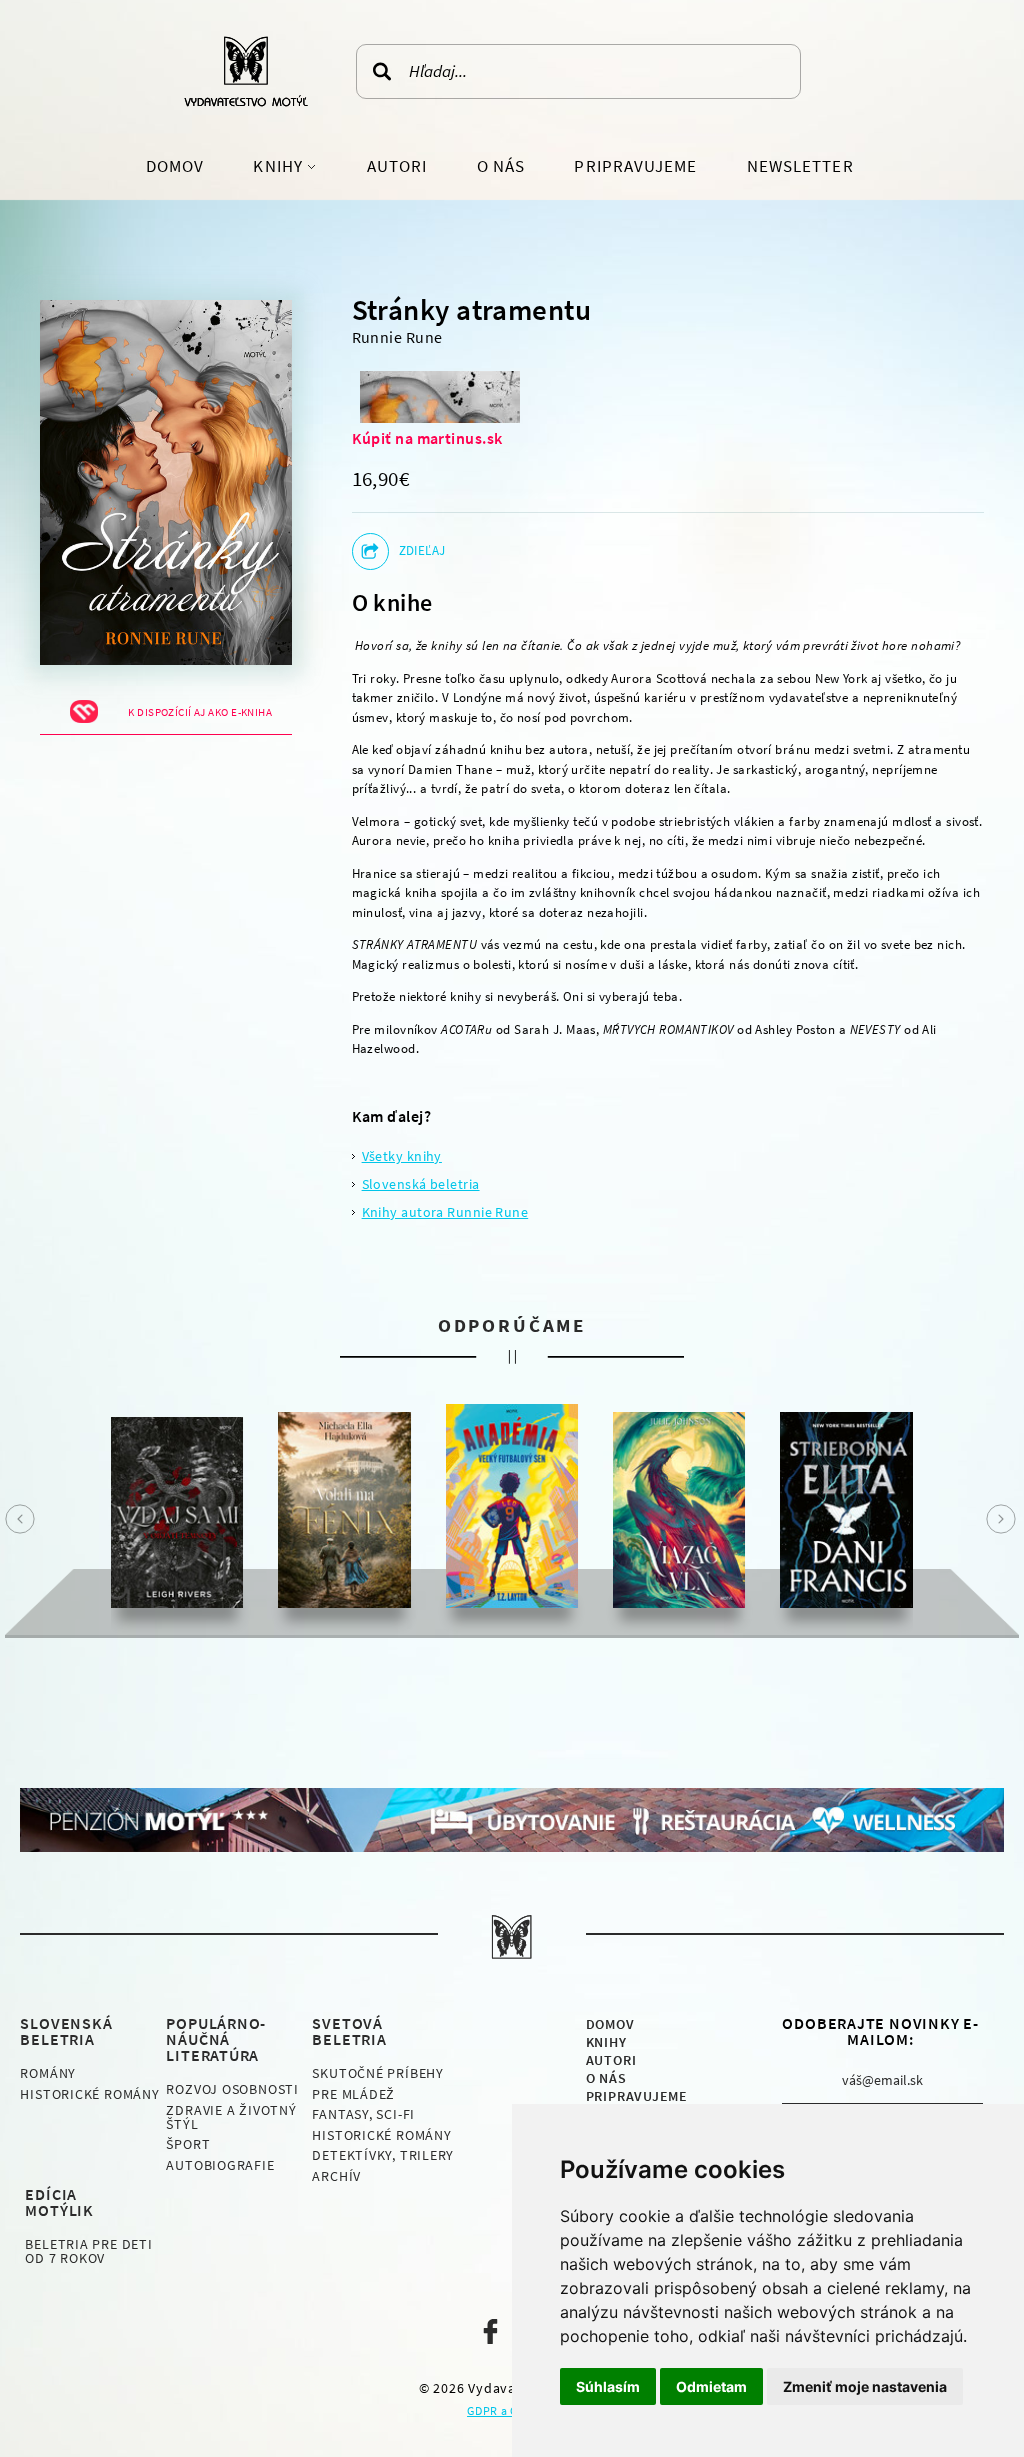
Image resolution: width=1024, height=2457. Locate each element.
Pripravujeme (635, 166)
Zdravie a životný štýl (231, 2117)
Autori (397, 166)
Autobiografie (220, 2165)
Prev (20, 1519)
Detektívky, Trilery (383, 2155)
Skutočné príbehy (377, 2073)
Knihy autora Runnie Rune (445, 1212)
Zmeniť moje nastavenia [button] (865, 2386)
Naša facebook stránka (490, 2331)
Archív (336, 2176)
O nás (501, 166)
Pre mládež (353, 2094)
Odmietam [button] (711, 2386)
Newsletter (800, 166)
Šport (188, 2144)
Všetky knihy (402, 1156)
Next (1001, 1519)
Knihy (279, 166)
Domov (175, 166)
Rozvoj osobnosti (232, 2089)
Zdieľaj (422, 550)
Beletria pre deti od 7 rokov (88, 2251)
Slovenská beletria (421, 1184)
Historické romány (89, 2094)
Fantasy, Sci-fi (363, 2114)
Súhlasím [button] (608, 2386)
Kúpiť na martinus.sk (427, 438)
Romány (48, 2073)
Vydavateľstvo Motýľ (246, 71)
